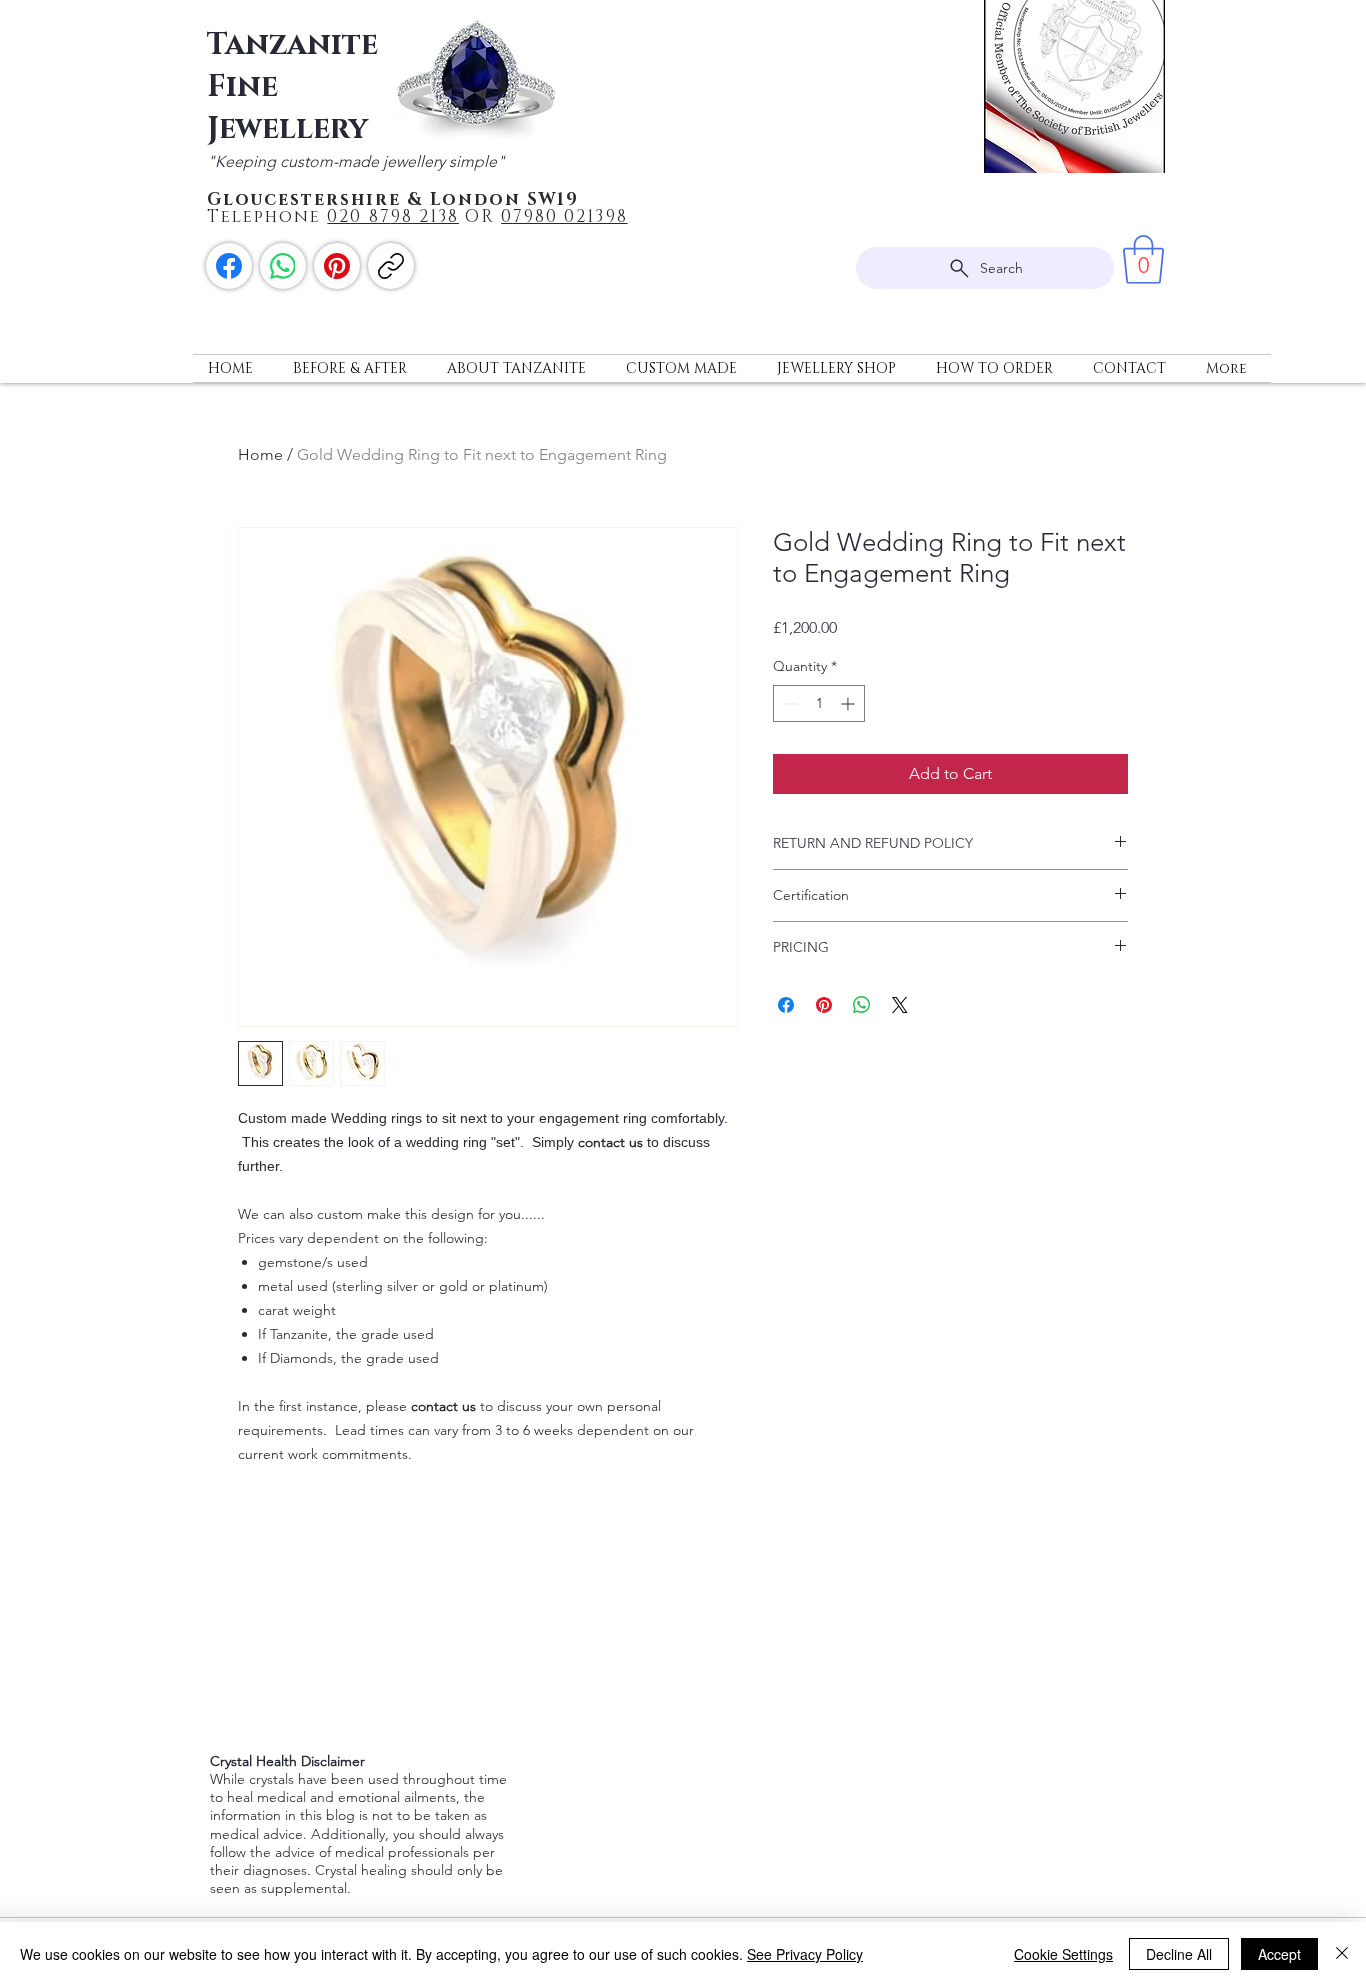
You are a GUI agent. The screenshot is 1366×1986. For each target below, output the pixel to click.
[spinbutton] (819, 703)
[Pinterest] (337, 266)
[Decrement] (788, 703)
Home (260, 454)
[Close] (1342, 1954)
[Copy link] (391, 266)
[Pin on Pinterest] (824, 1005)
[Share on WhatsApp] (862, 1005)
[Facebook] (229, 266)
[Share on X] (900, 1005)
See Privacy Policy (805, 1954)
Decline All (1179, 1954)
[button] (1143, 259)
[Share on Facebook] (786, 1005)
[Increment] (849, 703)
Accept (1279, 1954)
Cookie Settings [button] (1063, 1954)
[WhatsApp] (283, 266)
